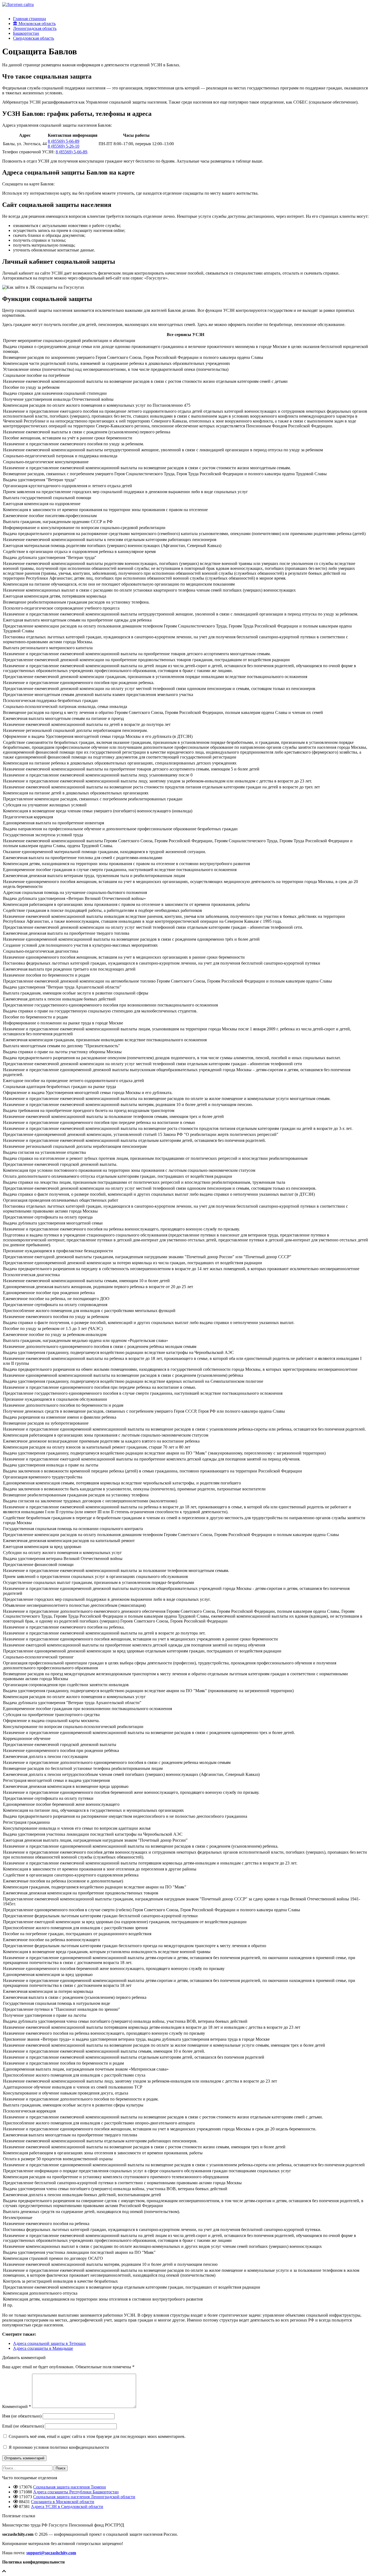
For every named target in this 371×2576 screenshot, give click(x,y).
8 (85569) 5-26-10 (64, 146)
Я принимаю (58, 2447)
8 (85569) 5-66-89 (64, 141)
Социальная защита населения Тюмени (70, 2487)
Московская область (37, 24)
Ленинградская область (35, 28)
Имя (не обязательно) (22, 2416)
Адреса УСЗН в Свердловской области (67, 2507)
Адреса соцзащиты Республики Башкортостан (76, 2492)
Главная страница (29, 19)
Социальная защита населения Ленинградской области (84, 2497)
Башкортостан (26, 33)
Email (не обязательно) (23, 2426)
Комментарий (17, 2406)
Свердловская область (34, 38)
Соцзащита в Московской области (63, 2502)
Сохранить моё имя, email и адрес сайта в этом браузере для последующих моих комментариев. (97, 2436)
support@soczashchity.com (51, 2553)
